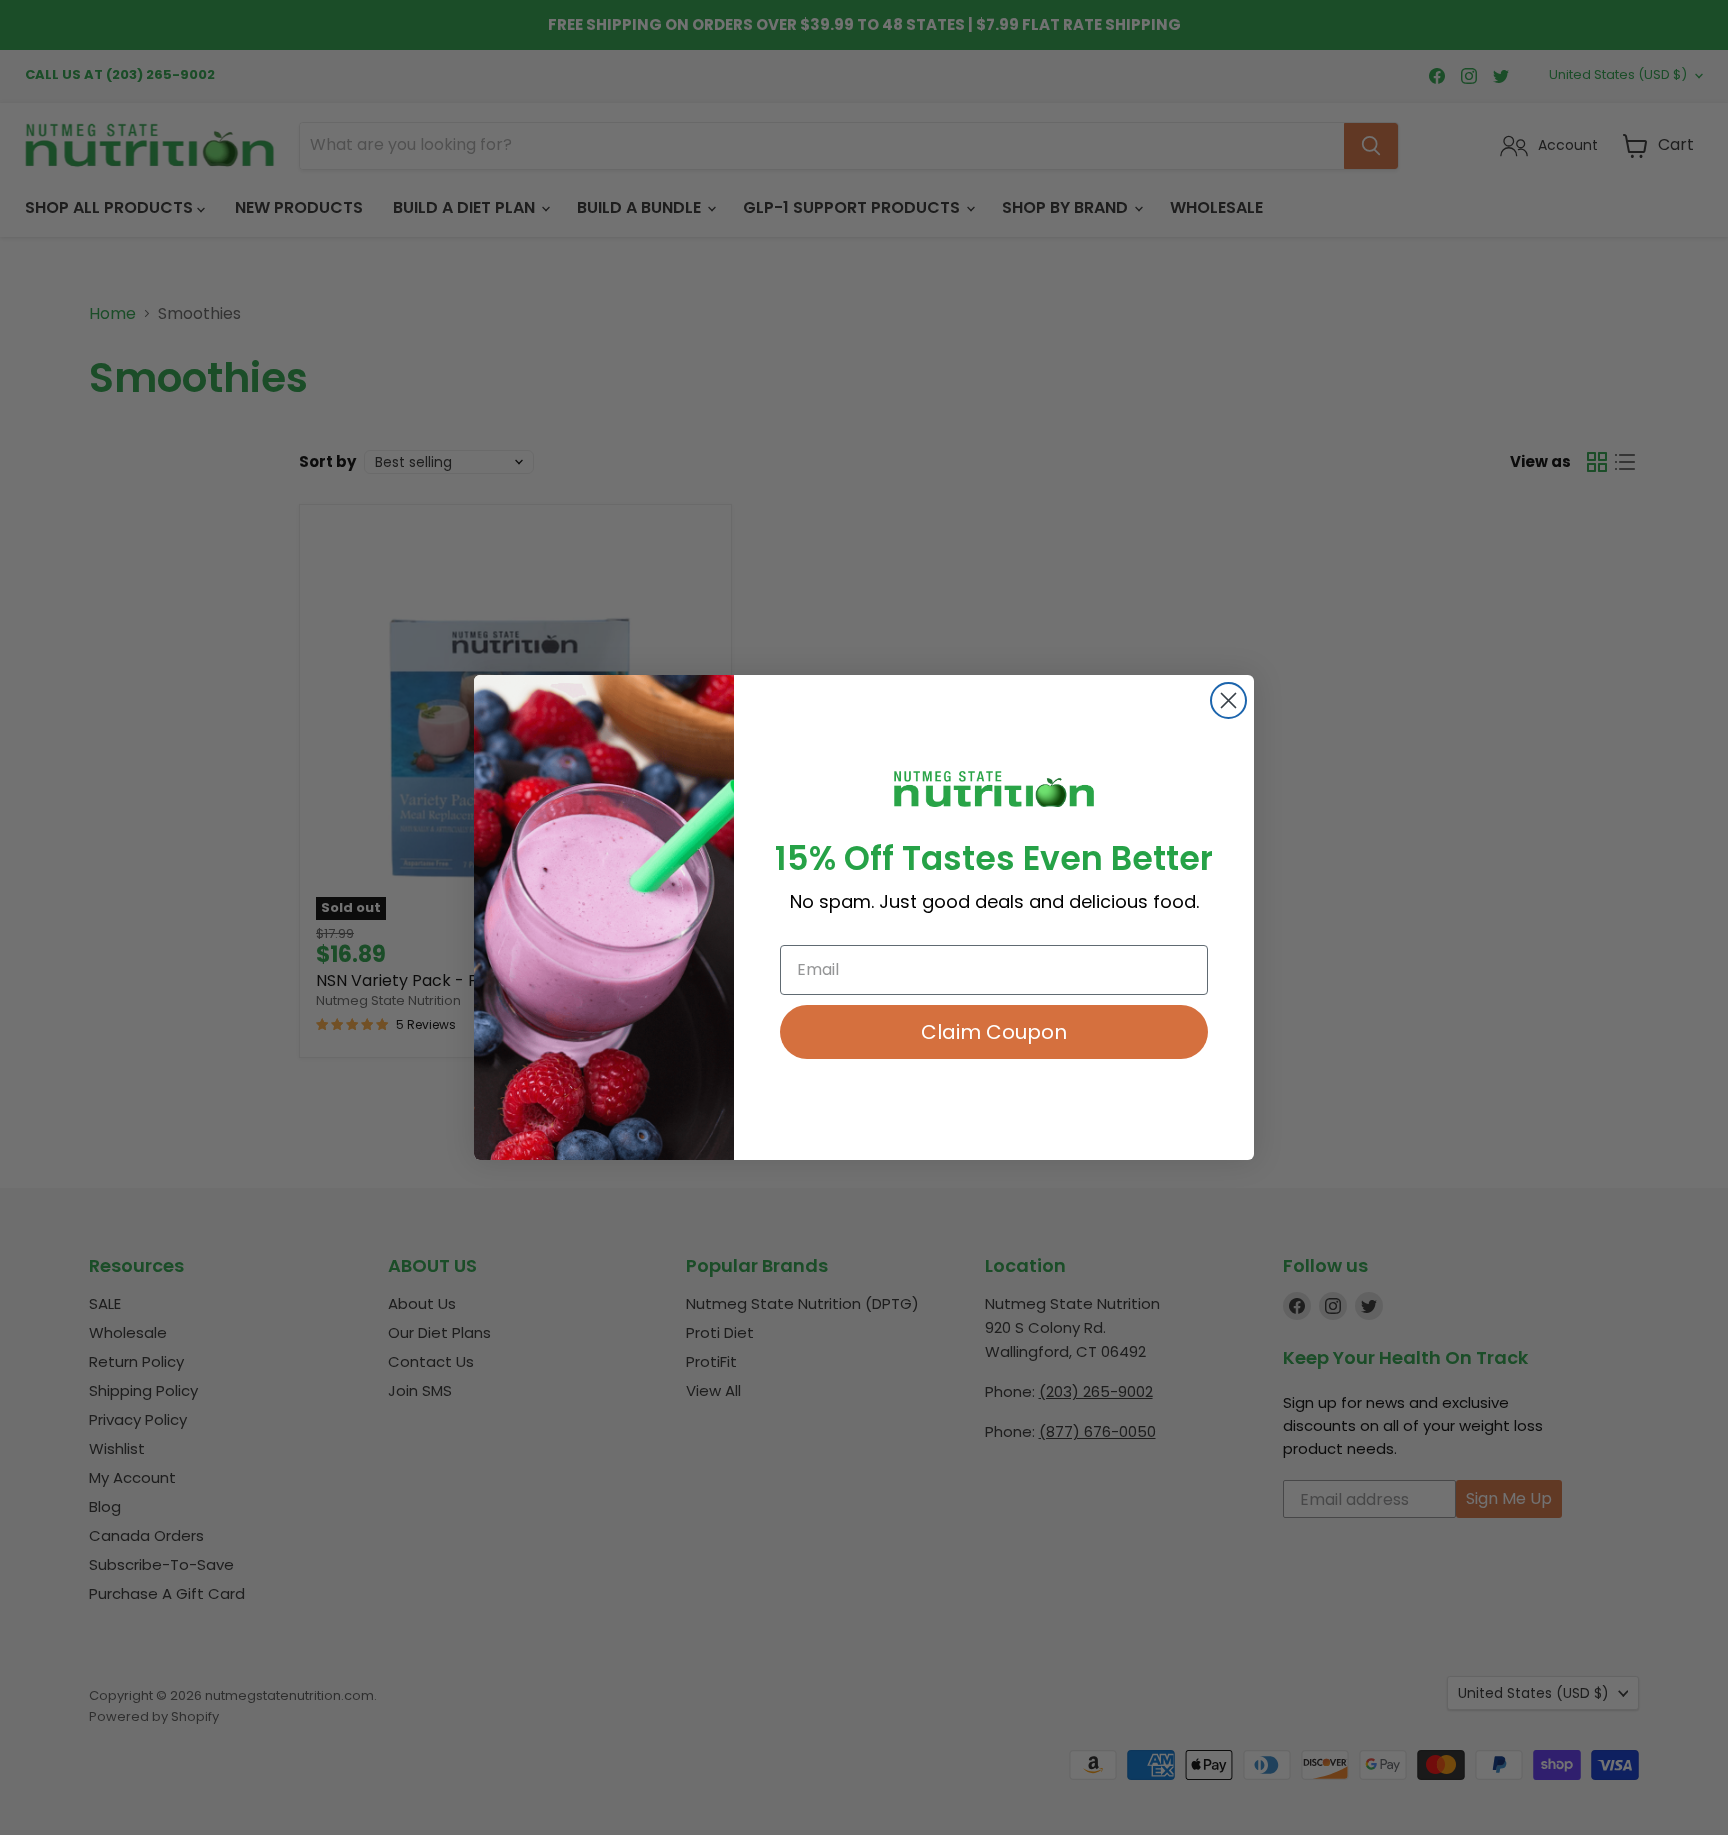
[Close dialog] (1228, 700)
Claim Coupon (994, 1032)
